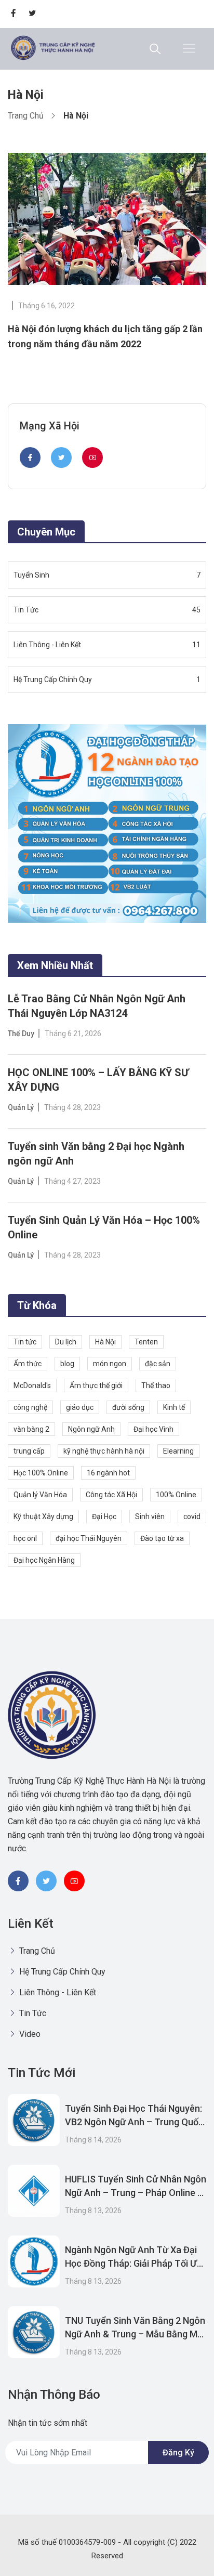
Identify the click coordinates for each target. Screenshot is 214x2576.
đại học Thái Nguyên (89, 1538)
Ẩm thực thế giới (96, 1385)
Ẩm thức (28, 1364)
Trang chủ (26, 116)
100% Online (176, 1495)
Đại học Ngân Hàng (44, 1560)
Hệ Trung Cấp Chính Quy (61, 1972)
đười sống (128, 1407)
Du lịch (66, 1342)
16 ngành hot (108, 1473)
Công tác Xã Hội (111, 1495)
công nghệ (30, 1407)
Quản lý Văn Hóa (40, 1495)
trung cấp (29, 1451)
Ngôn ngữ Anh (91, 1429)
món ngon (110, 1364)
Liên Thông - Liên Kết (57, 1992)
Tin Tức (32, 2013)
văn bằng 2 (31, 1429)
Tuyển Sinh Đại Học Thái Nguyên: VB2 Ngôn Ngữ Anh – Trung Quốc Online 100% (134, 2122)
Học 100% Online (41, 1473)
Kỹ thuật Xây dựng (43, 1516)
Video (29, 2034)
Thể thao (156, 1385)
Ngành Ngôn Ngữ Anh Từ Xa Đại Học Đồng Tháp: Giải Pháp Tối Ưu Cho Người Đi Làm (133, 2263)
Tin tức (25, 1342)
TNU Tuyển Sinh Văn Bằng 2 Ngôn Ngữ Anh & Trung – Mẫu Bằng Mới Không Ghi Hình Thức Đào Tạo (135, 2334)
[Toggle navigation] (189, 48)
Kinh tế (174, 1407)
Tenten (146, 1342)
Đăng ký (178, 2453)
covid (192, 1516)
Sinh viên (150, 1516)
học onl (25, 1538)
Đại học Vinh (153, 1429)
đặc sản (158, 1364)
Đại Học (104, 1516)
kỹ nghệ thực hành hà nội (104, 1451)
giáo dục (80, 1407)
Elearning (178, 1451)
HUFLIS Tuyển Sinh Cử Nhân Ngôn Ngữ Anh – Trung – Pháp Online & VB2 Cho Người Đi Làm (136, 2193)
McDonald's (32, 1385)
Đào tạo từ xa (162, 1538)
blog (67, 1364)
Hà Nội (105, 1342)
